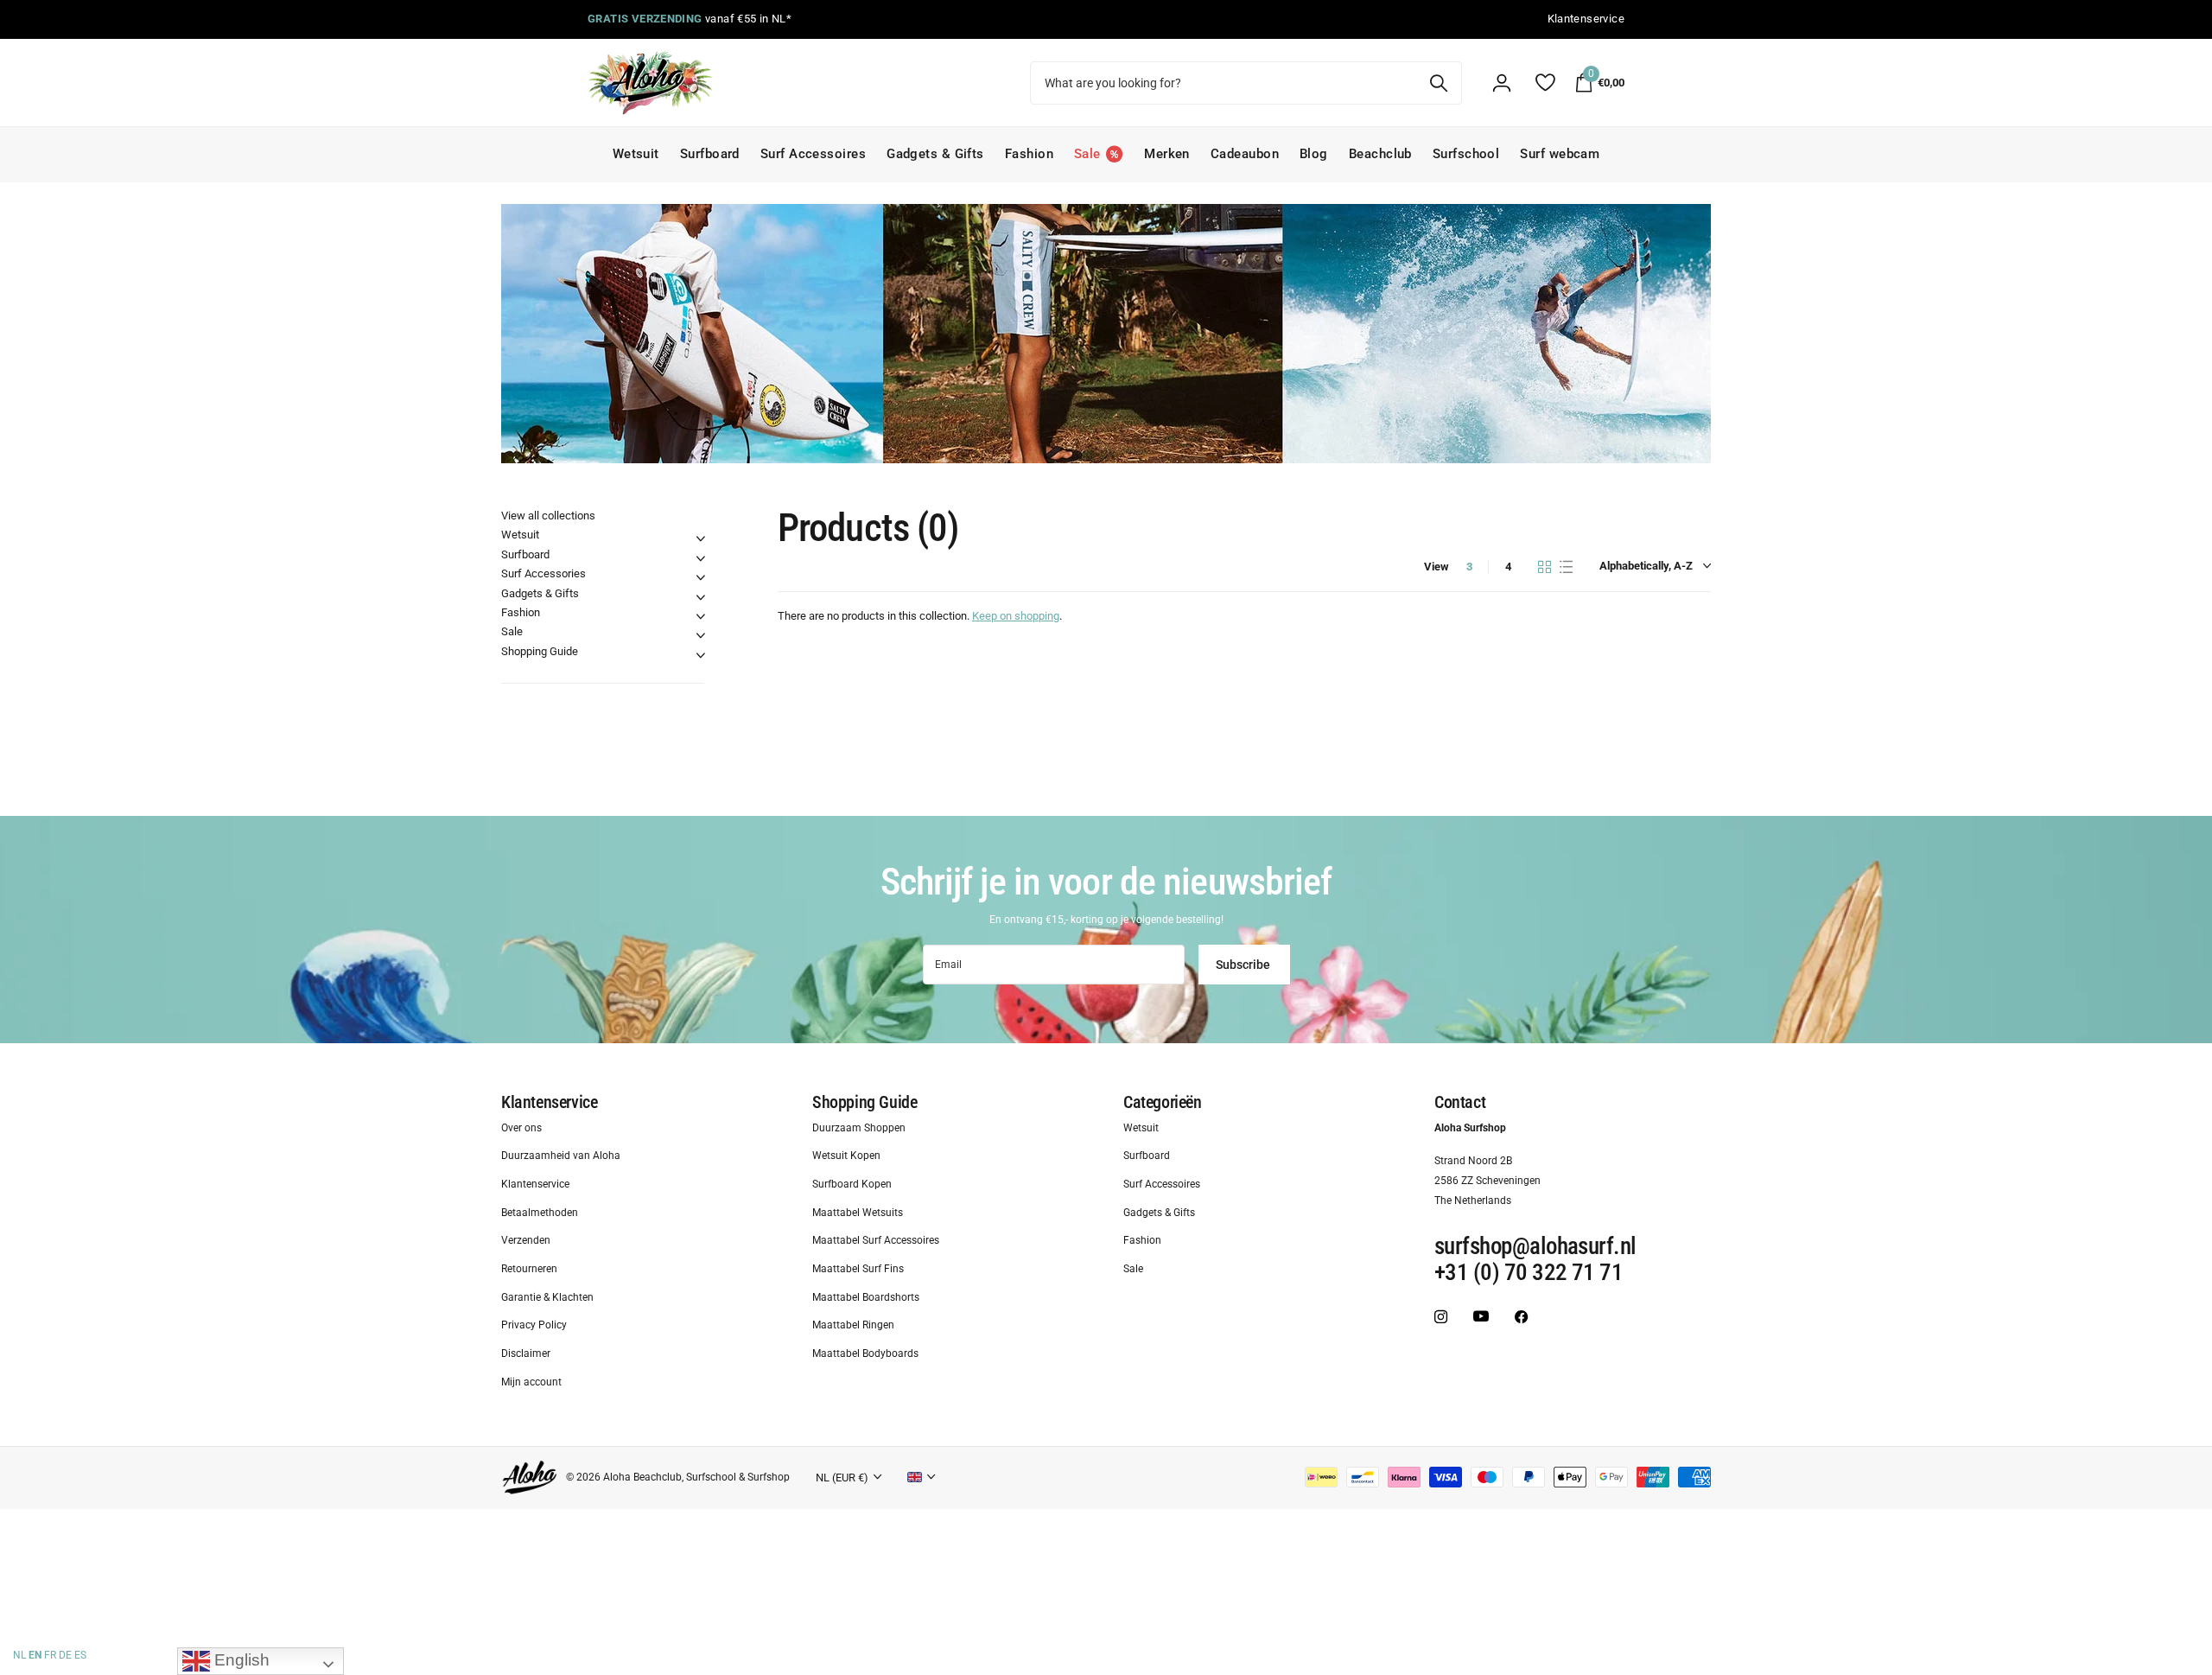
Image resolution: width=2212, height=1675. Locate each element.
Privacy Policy (534, 1326)
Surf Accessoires (813, 154)
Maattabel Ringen (853, 1326)
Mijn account (531, 1382)
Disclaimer (526, 1354)
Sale (512, 631)
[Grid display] (1545, 567)
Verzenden (526, 1241)
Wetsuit (636, 154)
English (240, 1660)
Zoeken (1438, 83)
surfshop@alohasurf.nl (1535, 1247)
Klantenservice (549, 1102)
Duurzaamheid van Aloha (561, 1156)
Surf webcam (1560, 154)
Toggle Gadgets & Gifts (701, 597)
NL (19, 1655)
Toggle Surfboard (701, 558)
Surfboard (710, 154)
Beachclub (1380, 154)
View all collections (548, 516)
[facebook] (1521, 1317)
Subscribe (1244, 965)
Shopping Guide (540, 651)
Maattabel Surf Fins (858, 1270)
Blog (1314, 154)
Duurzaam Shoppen (859, 1128)
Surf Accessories (543, 573)
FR (50, 1655)
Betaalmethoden (540, 1213)
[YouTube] (1481, 1317)
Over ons (521, 1128)
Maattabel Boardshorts (866, 1297)
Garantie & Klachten (547, 1297)
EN (35, 1655)
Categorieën (1163, 1102)
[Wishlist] (1545, 83)
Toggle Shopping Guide (701, 655)
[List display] (1566, 567)
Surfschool (1466, 154)
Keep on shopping (1016, 616)
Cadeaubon (1245, 154)
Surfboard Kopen (852, 1184)
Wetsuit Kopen (846, 1156)
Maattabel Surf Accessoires (876, 1241)
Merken (1167, 154)
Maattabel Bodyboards (865, 1354)
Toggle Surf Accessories (701, 577)
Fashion (1029, 154)
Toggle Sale (701, 635)
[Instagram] (1441, 1317)
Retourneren (529, 1270)
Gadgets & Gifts (935, 154)
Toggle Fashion (701, 616)
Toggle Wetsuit (701, 538)
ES (80, 1655)
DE (65, 1655)
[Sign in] (1502, 83)
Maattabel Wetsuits (858, 1213)
